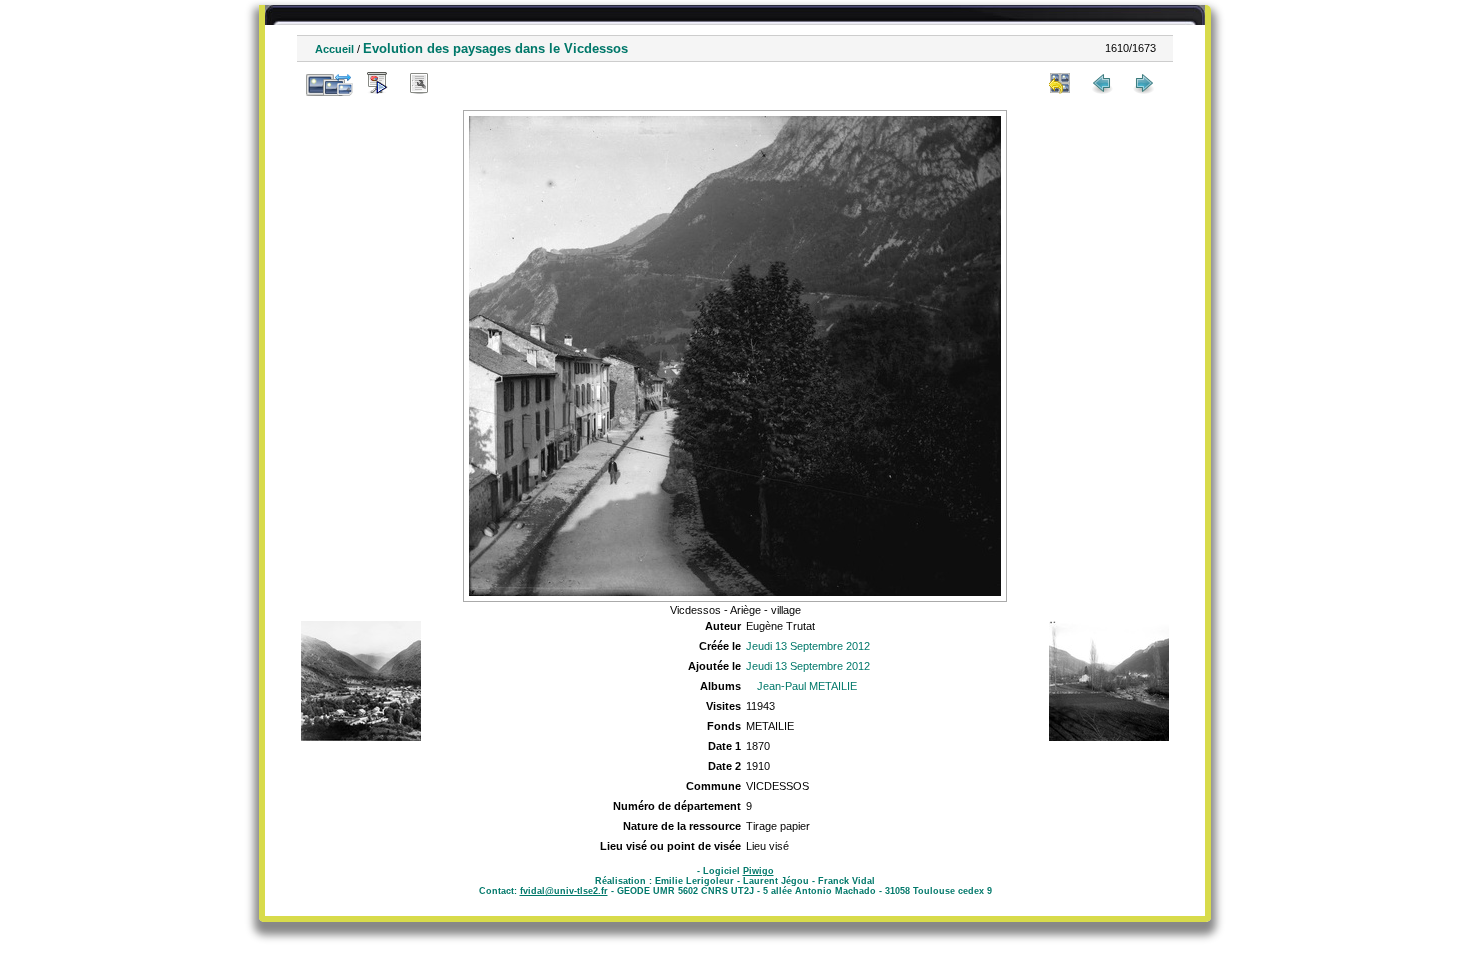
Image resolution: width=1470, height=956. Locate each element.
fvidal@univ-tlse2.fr (564, 891)
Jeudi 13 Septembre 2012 (808, 646)
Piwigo (758, 871)
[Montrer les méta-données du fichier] (419, 83)
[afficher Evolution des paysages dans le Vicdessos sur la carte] (461, 83)
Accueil (334, 49)
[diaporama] (377, 83)
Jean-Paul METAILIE (807, 686)
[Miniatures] (1060, 83)
